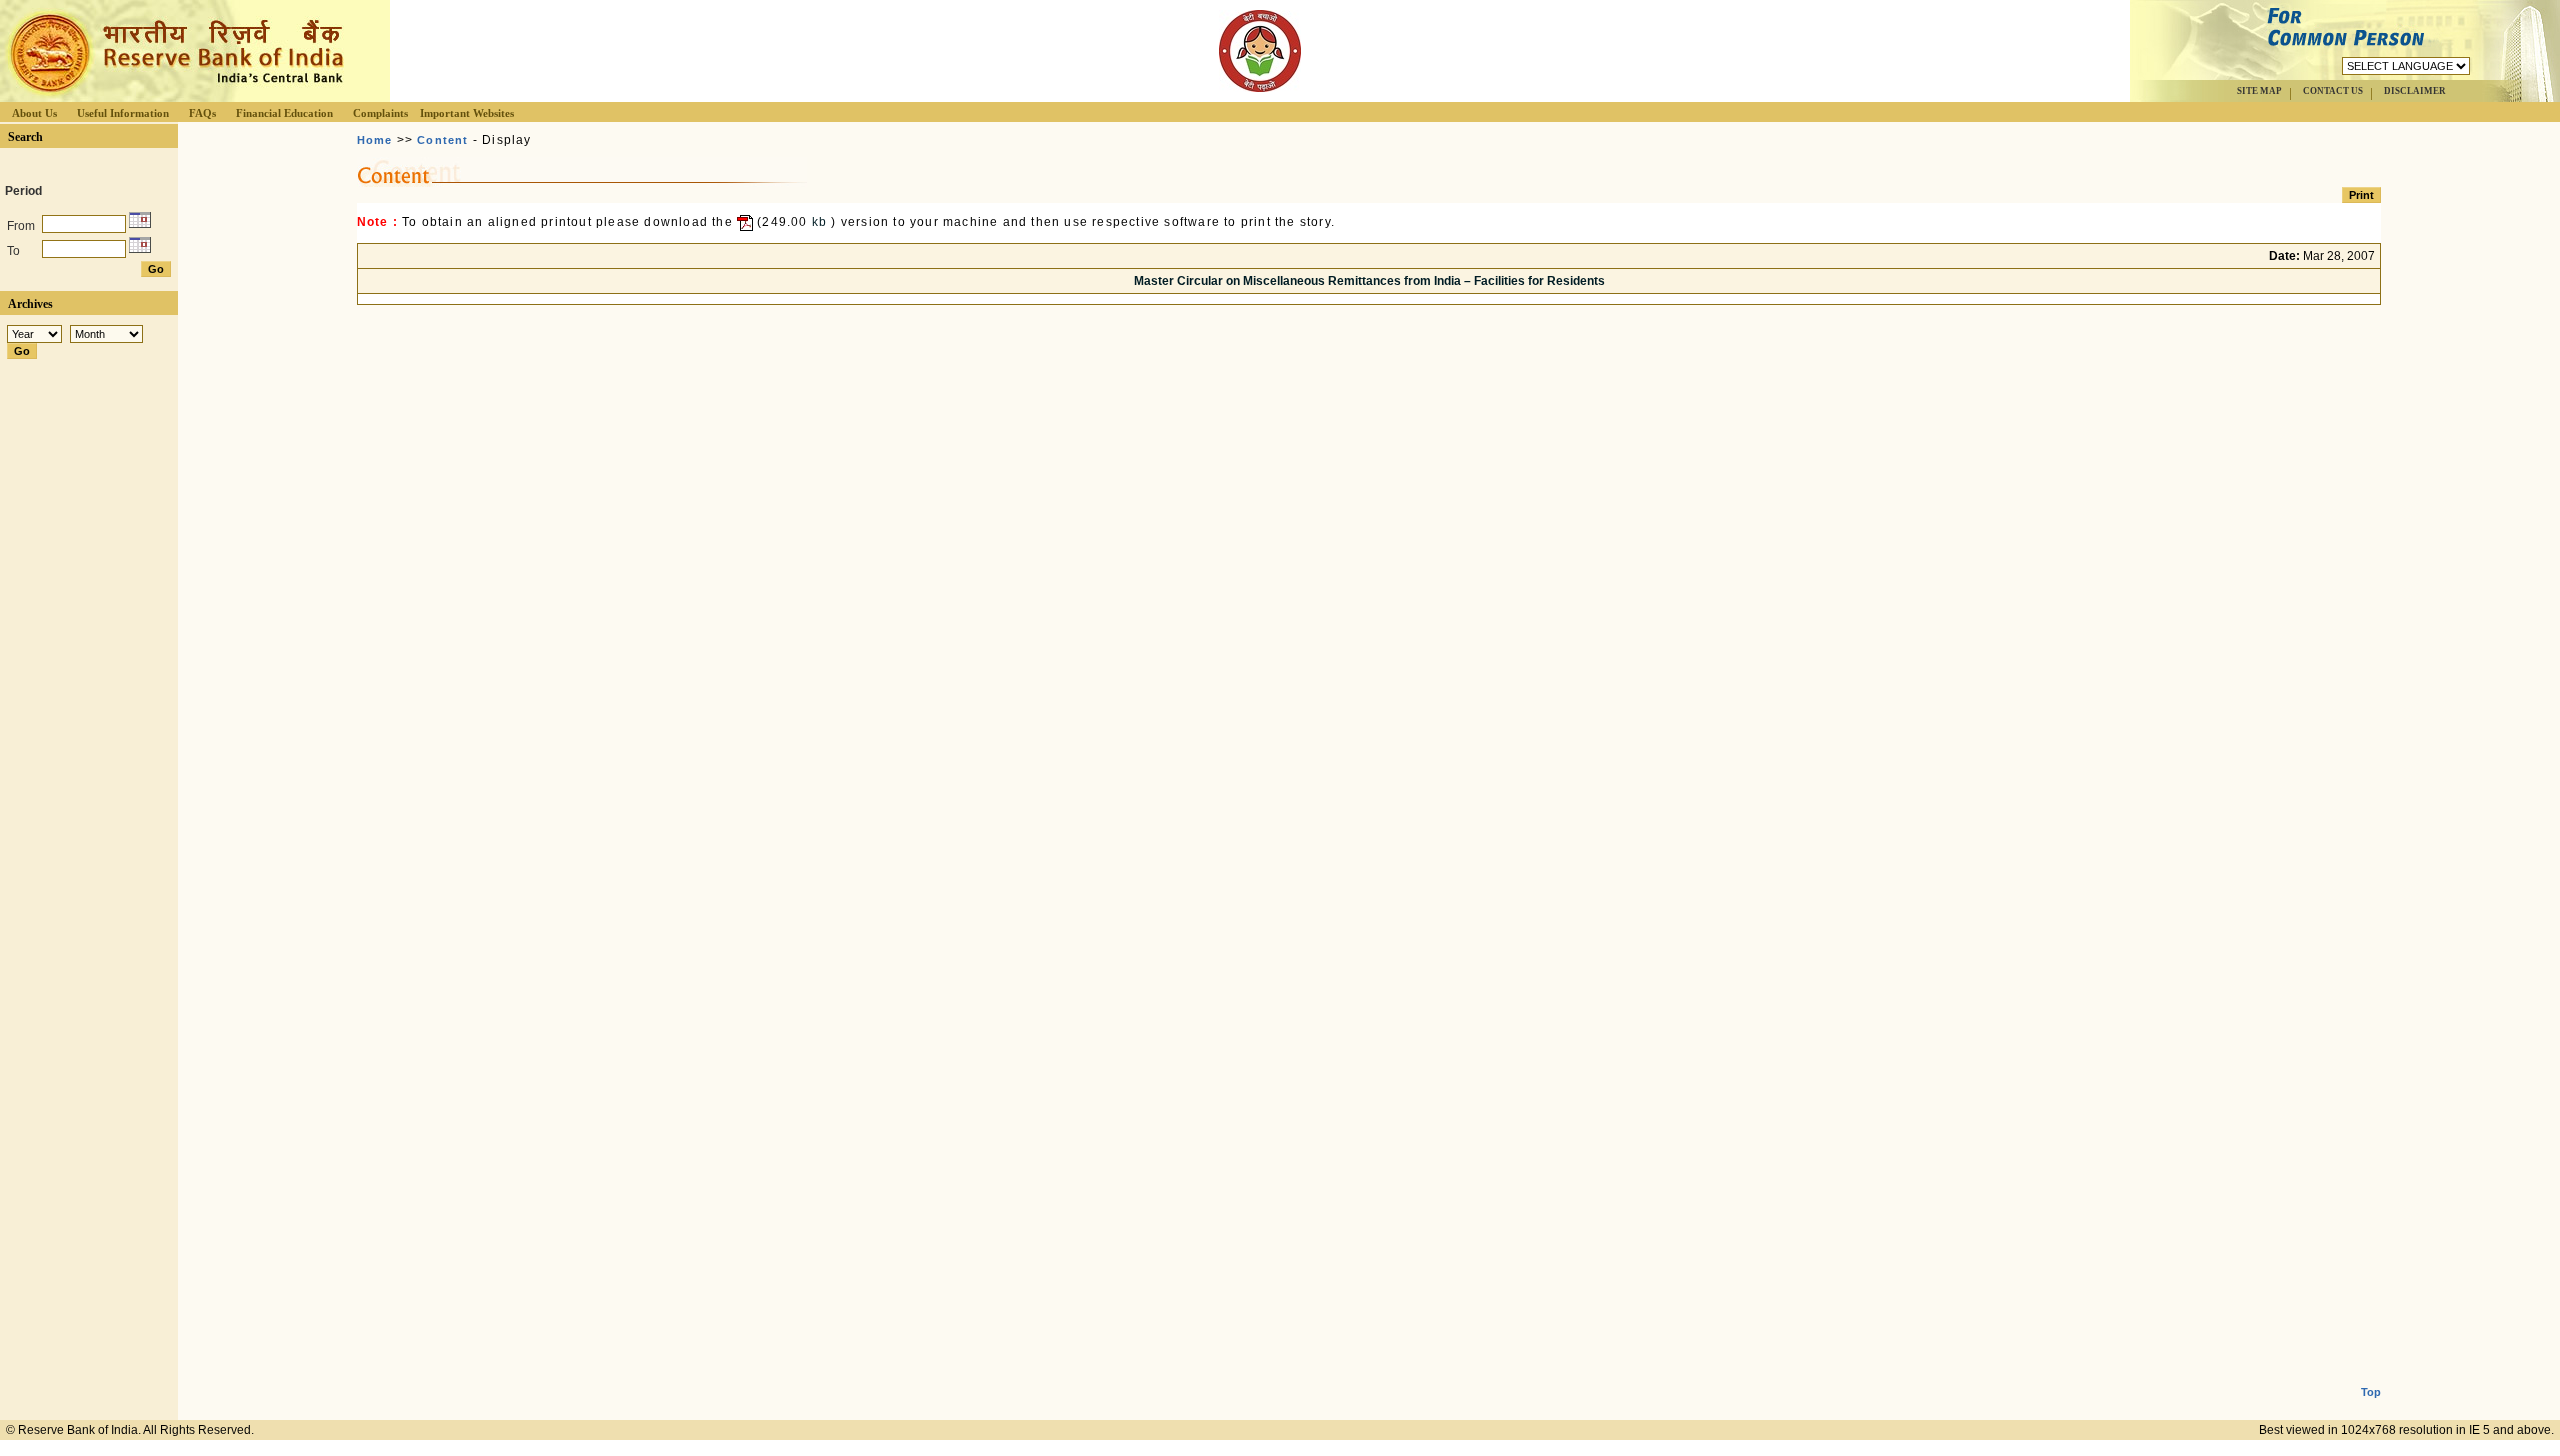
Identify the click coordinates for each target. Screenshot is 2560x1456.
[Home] (174, 96)
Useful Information (123, 113)
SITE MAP (2259, 91)
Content (442, 140)
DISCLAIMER (2415, 91)
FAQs (202, 113)
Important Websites (467, 113)
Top (2371, 1392)
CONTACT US (2333, 91)
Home (375, 140)
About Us (34, 113)
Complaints (380, 113)
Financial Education (284, 113)
